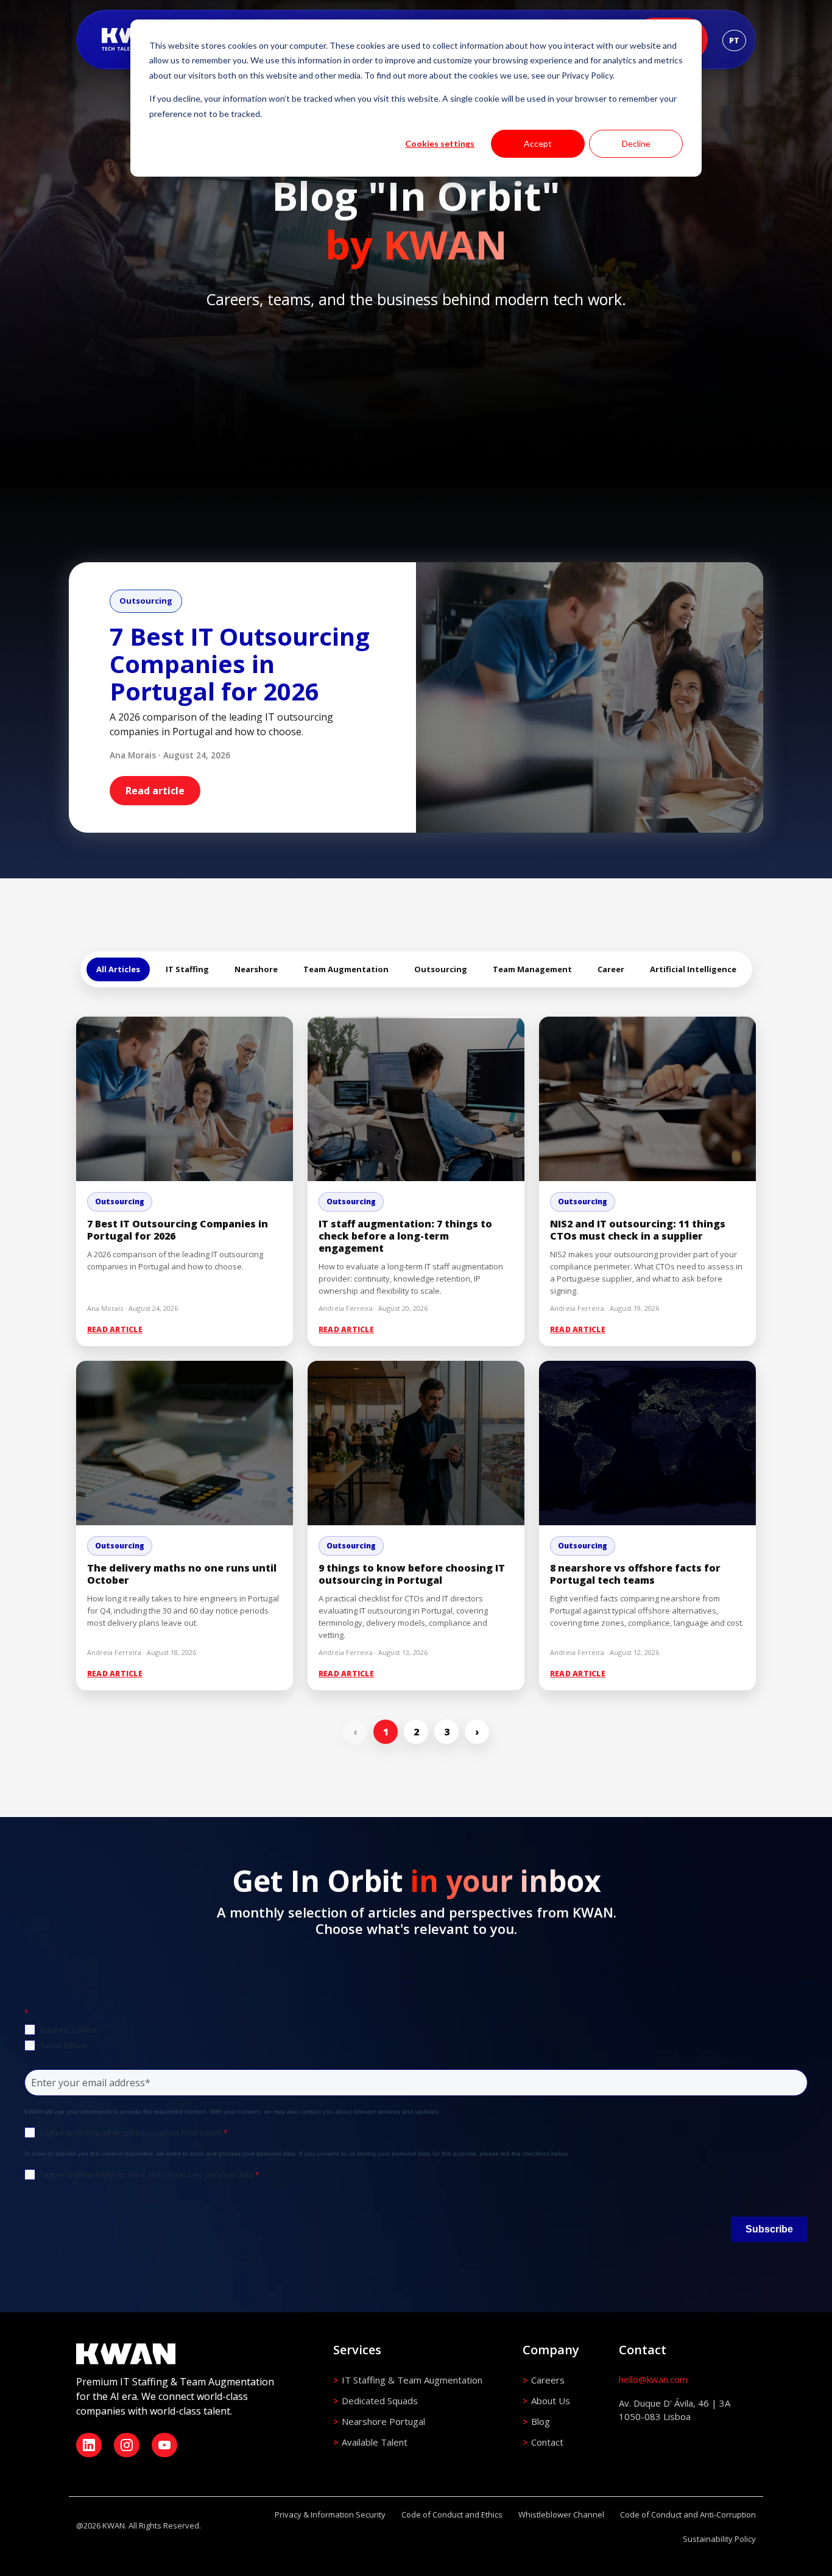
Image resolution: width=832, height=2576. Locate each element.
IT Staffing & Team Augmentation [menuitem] (412, 2380)
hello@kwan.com (653, 2379)
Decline (636, 143)
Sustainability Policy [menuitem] (719, 2539)
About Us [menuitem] (551, 2401)
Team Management (532, 969)
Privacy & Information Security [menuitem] (330, 2514)
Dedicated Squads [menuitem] (380, 2401)
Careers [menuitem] (548, 2380)
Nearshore (256, 969)
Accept (538, 143)
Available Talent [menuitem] (375, 2442)
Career (611, 969)
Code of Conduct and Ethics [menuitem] (452, 2514)
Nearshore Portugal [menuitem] (383, 2421)
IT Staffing (187, 969)
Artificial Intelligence (693, 969)
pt (734, 41)
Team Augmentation (346, 969)
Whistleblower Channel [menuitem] (561, 2514)
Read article (155, 791)
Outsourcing (441, 969)
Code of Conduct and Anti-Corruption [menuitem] (688, 2514)
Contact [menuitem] (547, 2442)
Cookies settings (440, 143)
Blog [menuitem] (541, 2421)
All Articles (118, 969)
